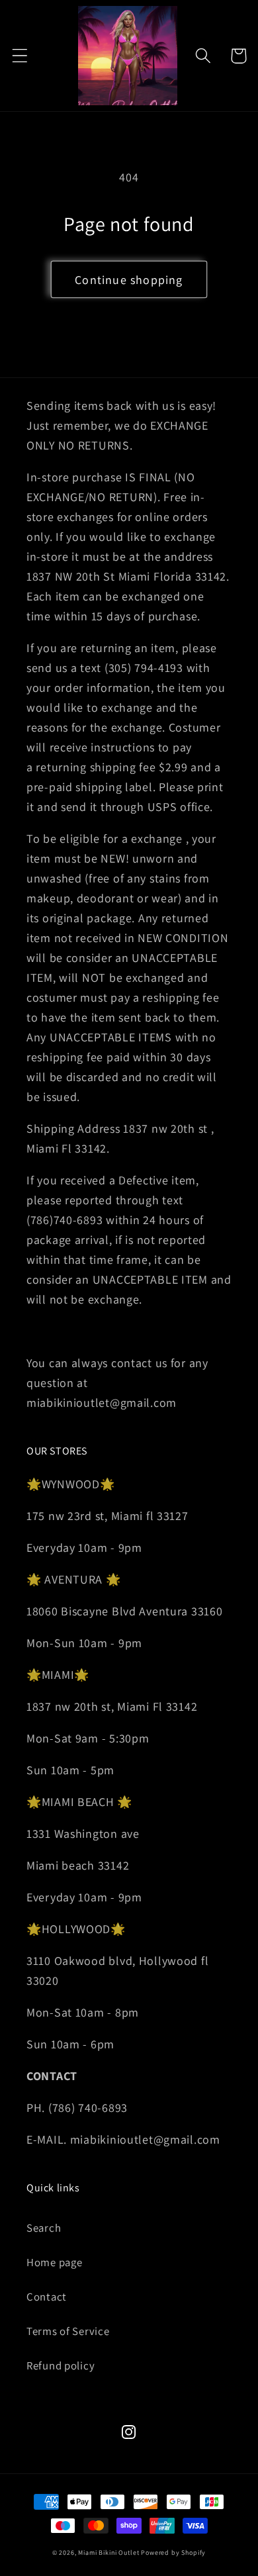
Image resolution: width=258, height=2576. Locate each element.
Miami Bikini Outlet (108, 2552)
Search (44, 2228)
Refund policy (61, 2365)
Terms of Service (68, 2331)
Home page (54, 2262)
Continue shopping (129, 280)
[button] (20, 56)
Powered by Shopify (173, 2552)
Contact (47, 2297)
